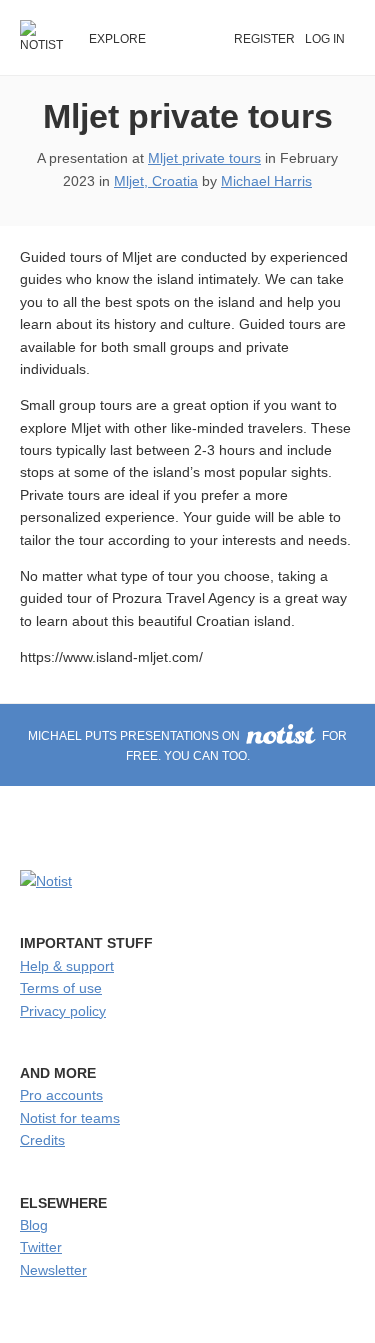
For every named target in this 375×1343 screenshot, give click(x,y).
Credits (42, 1140)
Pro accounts (61, 1095)
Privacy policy (63, 1011)
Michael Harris (266, 181)
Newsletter (53, 1270)
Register (264, 39)
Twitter (41, 1247)
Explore (117, 39)
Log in (325, 39)
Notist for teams (70, 1118)
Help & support (67, 966)
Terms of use (61, 988)
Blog (34, 1225)
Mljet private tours (188, 116)
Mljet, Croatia (156, 181)
